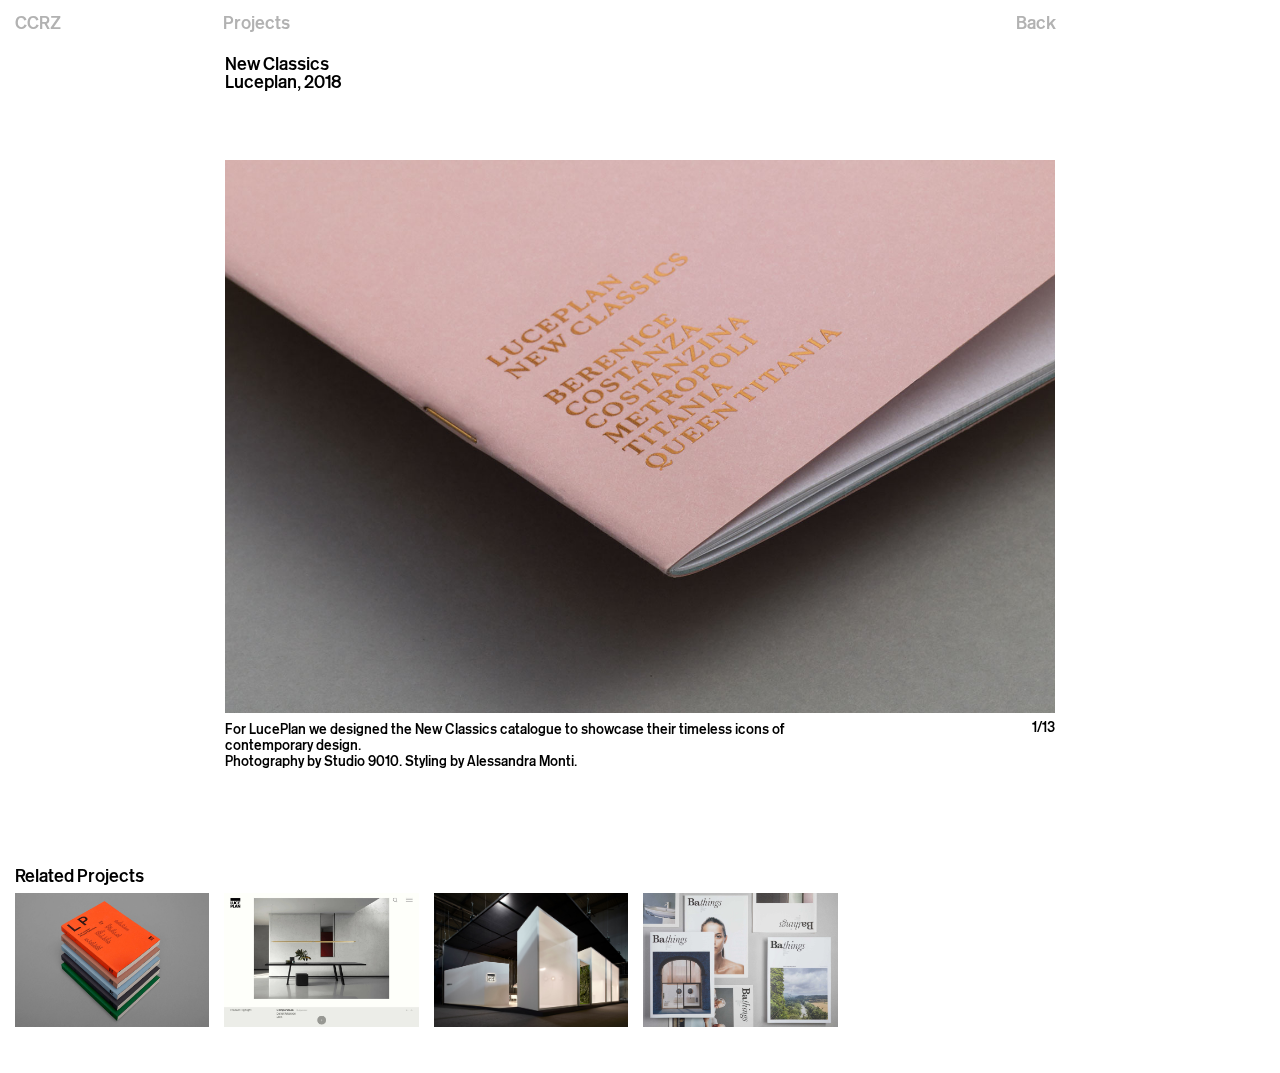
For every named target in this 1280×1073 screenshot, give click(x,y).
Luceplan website (278, 1038)
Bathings (670, 1038)
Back (1036, 22)
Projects (256, 22)
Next (847, 437)
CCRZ (38, 22)
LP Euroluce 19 (479, 1038)
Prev (432, 437)
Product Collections (77, 1038)
